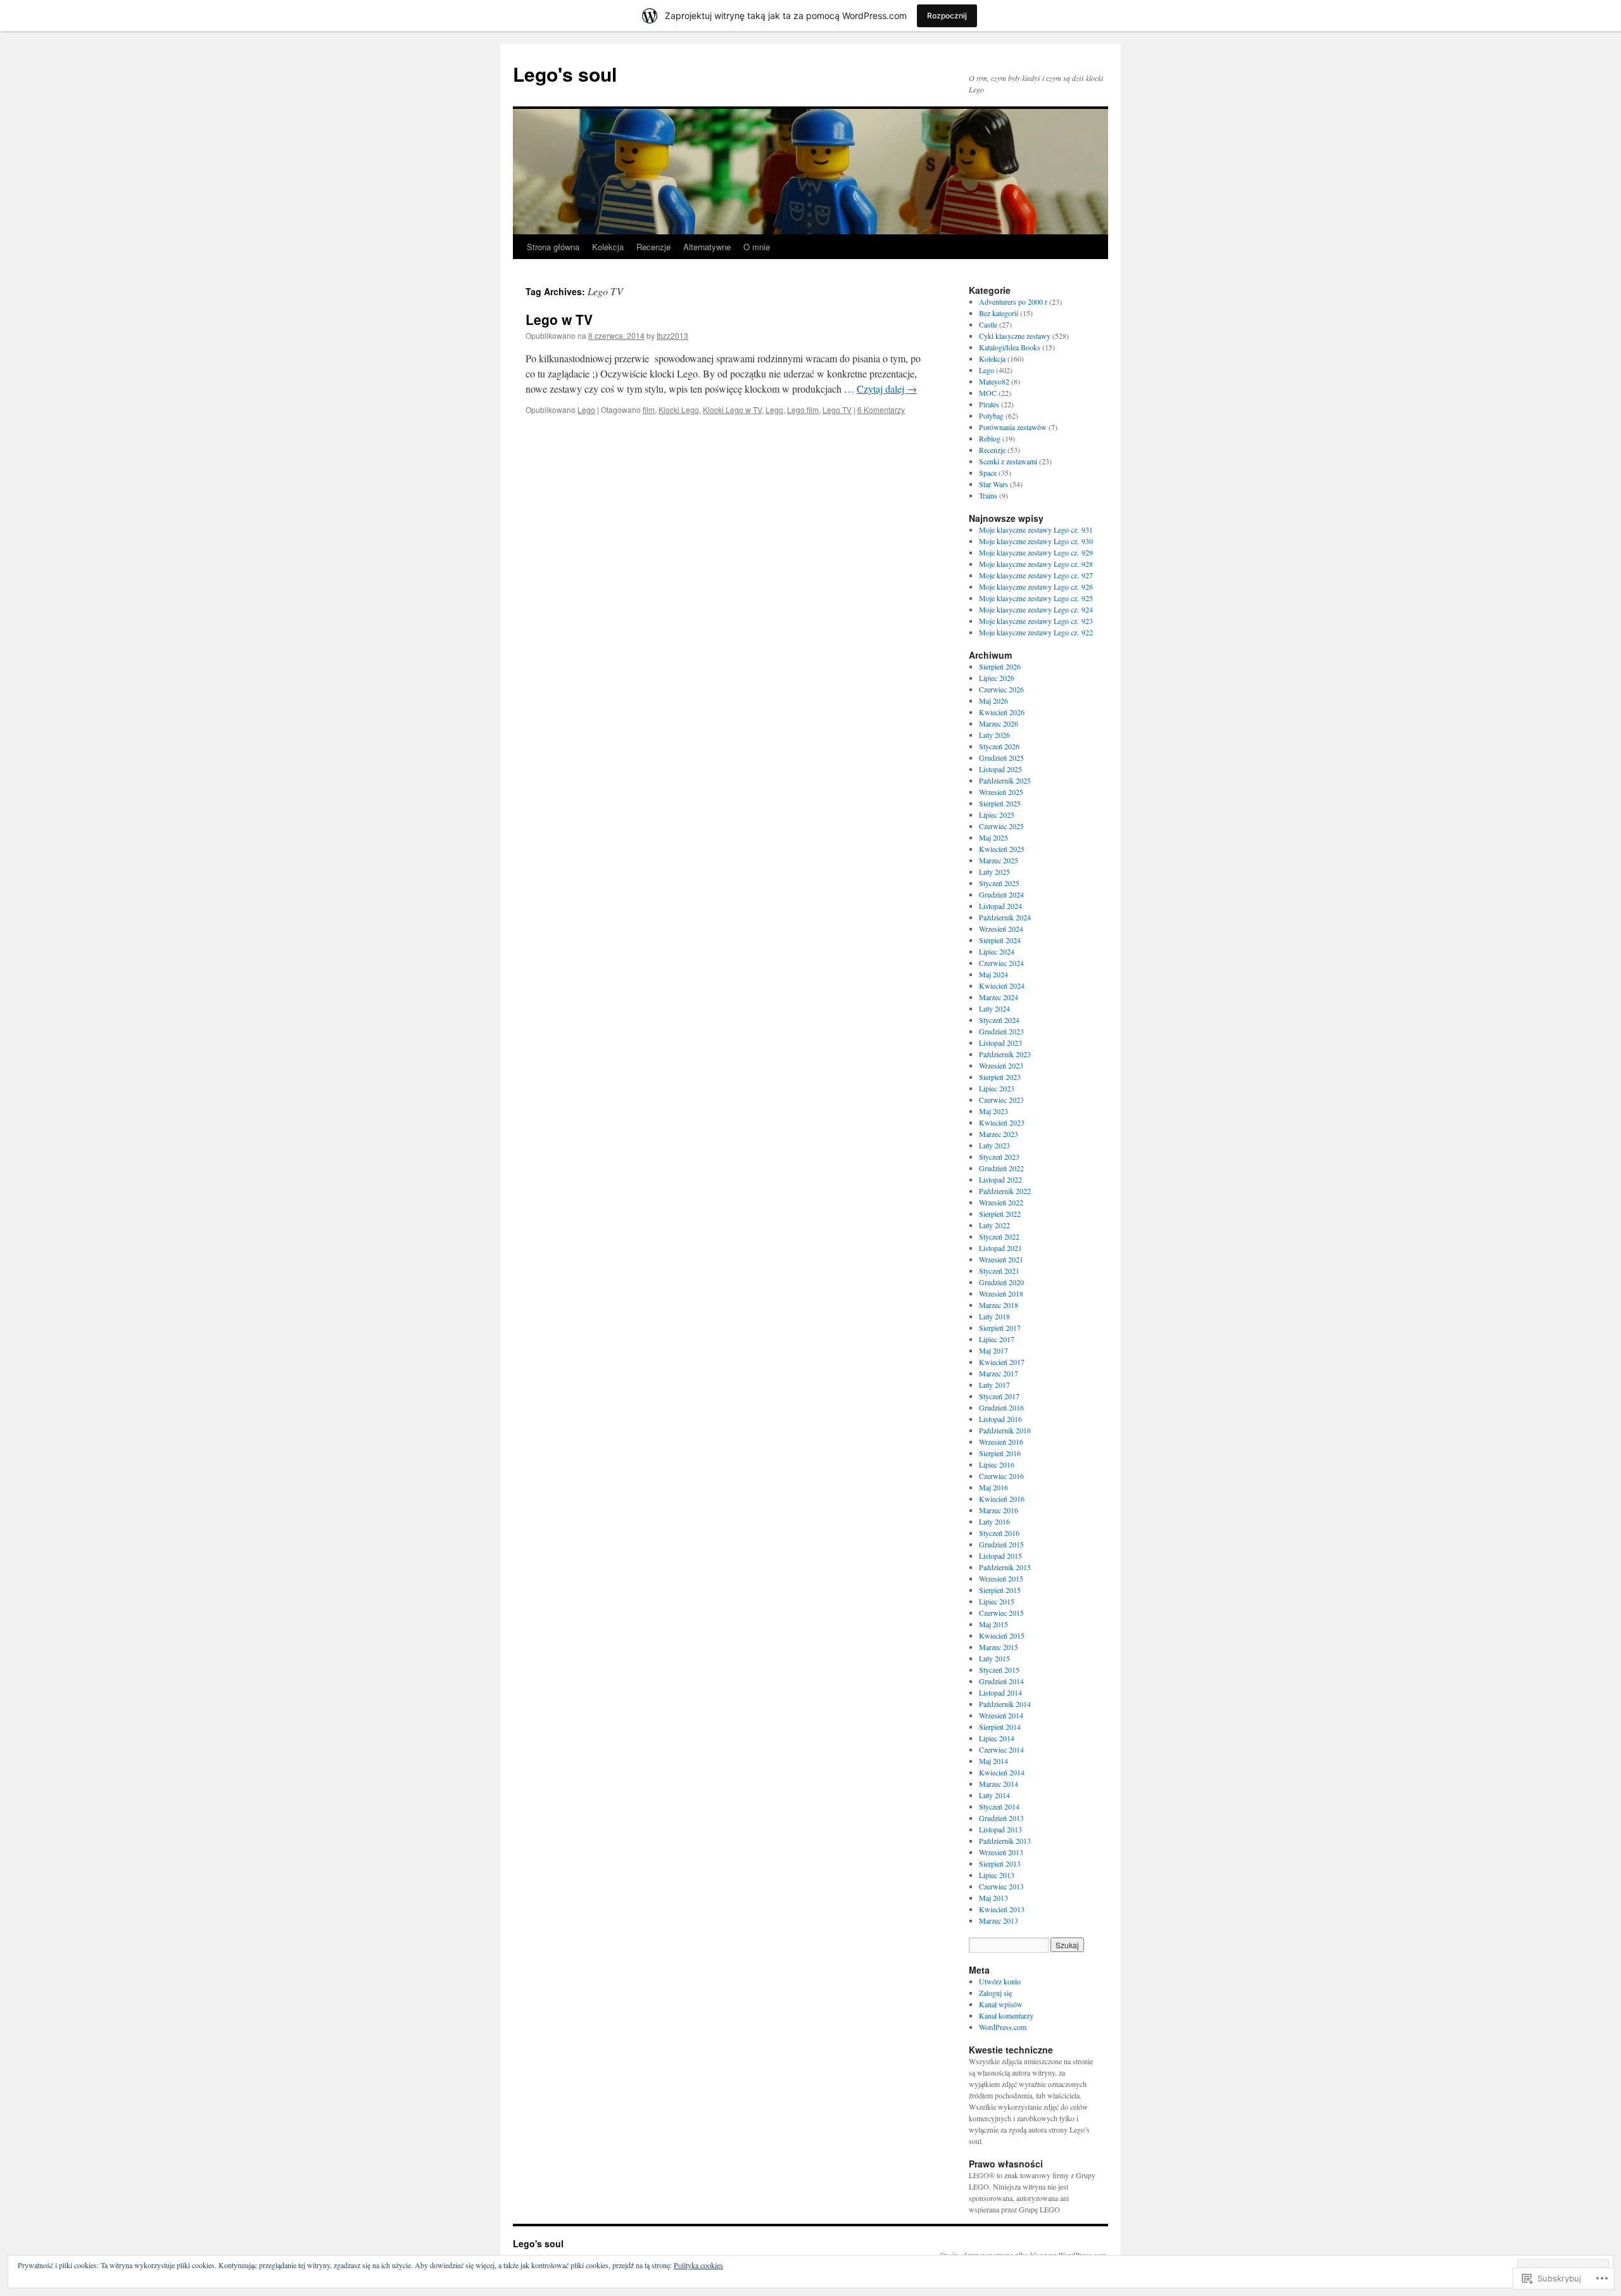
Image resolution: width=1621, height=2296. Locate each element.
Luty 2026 (994, 735)
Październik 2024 (1005, 917)
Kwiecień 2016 (1002, 1499)
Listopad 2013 (1000, 1829)
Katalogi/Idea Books (1010, 347)
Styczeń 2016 (999, 1533)
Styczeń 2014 (999, 1806)
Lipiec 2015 (997, 1601)
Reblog (990, 438)
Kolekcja (608, 247)
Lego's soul (565, 74)
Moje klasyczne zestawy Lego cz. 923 (1036, 621)
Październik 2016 (1005, 1430)
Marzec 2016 (999, 1510)
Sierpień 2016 (1000, 1453)
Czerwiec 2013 (1001, 1886)
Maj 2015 (993, 1624)
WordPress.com (1003, 2027)
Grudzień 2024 (1001, 894)
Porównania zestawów (1013, 427)
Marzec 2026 (999, 723)
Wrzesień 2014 (1001, 1715)
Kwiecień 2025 (1002, 849)
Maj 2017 (993, 1350)
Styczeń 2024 (999, 1020)
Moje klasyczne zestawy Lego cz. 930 (1036, 541)
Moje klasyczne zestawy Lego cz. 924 (1036, 609)
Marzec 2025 (999, 860)
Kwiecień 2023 (1002, 1122)
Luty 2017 (994, 1385)
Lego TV (837, 409)
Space (988, 473)
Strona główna (553, 247)
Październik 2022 (1005, 1191)
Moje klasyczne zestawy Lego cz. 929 (1036, 552)
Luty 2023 (994, 1145)
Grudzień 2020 (1001, 1282)
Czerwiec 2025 (1001, 826)
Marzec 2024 (999, 997)
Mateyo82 (994, 381)
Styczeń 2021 (999, 1271)
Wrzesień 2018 (1001, 1293)
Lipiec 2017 (997, 1339)
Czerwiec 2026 (1001, 689)
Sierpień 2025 (1000, 803)
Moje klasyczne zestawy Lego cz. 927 (1036, 575)
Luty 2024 (994, 1008)
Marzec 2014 (999, 1784)
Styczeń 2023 (999, 1157)
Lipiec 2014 (997, 1738)
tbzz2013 (672, 335)
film (649, 409)
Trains (988, 495)
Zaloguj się (995, 1993)
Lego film (803, 409)
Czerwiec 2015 (1001, 1613)
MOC (988, 393)
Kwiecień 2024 (1002, 986)
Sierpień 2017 (1000, 1328)
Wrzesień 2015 (1001, 1578)
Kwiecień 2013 (1002, 1909)
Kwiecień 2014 (1002, 1772)
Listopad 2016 (1000, 1419)
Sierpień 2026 (1000, 666)
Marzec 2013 (999, 1920)
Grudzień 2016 (1001, 1407)
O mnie (757, 247)
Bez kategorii (999, 313)
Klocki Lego (679, 409)
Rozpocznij (947, 16)
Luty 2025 (994, 872)
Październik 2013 (1005, 1841)
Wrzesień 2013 (1001, 1852)
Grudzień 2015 (1001, 1544)
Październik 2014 (1005, 1704)
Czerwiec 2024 (1001, 963)
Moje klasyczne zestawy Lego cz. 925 (1036, 598)
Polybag (991, 415)
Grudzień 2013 (1001, 1818)
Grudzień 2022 (1001, 1168)
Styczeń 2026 (999, 746)
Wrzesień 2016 (1001, 1442)
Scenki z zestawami (1008, 461)
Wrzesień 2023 (1001, 1065)
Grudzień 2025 (1001, 758)
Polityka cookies (698, 2265)
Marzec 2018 (999, 1305)
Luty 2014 (994, 1795)
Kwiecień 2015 (1002, 1635)
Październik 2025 (1005, 780)
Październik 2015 (1005, 1567)
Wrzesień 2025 (1001, 792)
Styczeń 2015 (999, 1670)
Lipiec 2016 (997, 1464)
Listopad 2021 (1000, 1248)
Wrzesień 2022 (1001, 1202)
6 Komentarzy (881, 409)
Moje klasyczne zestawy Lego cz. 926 (1036, 587)
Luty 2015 (994, 1658)
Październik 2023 (1005, 1054)
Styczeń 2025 (999, 883)
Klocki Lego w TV (732, 409)
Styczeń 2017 (999, 1396)
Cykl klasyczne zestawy (1015, 336)
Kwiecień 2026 (1002, 712)
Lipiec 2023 (997, 1088)
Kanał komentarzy (1006, 2015)
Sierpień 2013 (1000, 1863)
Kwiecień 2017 (1002, 1362)
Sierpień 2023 (1000, 1077)
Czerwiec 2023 (1001, 1100)
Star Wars (993, 484)
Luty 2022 (994, 1225)
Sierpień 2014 (1000, 1727)
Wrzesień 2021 (1001, 1259)
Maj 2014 (993, 1761)
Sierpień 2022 (1000, 1214)
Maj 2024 (993, 974)
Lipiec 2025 (997, 815)
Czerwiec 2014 (1001, 1749)
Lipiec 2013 (997, 1875)
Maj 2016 (993, 1487)
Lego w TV (559, 319)
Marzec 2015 (999, 1647)
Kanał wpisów (1001, 2004)
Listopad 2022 (1000, 1179)
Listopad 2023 (1000, 1043)
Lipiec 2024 (997, 951)
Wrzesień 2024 (1001, 929)
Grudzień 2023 (1001, 1031)
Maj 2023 (993, 1111)
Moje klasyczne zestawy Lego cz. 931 (1036, 530)
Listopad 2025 (1000, 769)
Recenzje (653, 247)
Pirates (989, 404)
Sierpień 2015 (1000, 1590)
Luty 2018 (994, 1316)
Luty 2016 (994, 1521)
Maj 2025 (993, 837)
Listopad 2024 (1000, 906)
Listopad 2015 (1000, 1556)
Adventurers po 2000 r (1013, 301)
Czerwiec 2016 (1001, 1476)
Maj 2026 (993, 701)
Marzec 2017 (999, 1373)
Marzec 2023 (999, 1134)
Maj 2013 (993, 1898)
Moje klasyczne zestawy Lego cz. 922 (1036, 632)
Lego (586, 409)
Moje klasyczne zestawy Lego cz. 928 (1036, 564)
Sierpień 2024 (1000, 940)
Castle (988, 324)
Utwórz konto (1000, 1981)
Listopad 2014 (1000, 1692)
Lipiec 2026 (997, 678)
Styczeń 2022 (999, 1236)
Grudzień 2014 (1001, 1681)
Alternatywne (707, 247)
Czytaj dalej (887, 389)
